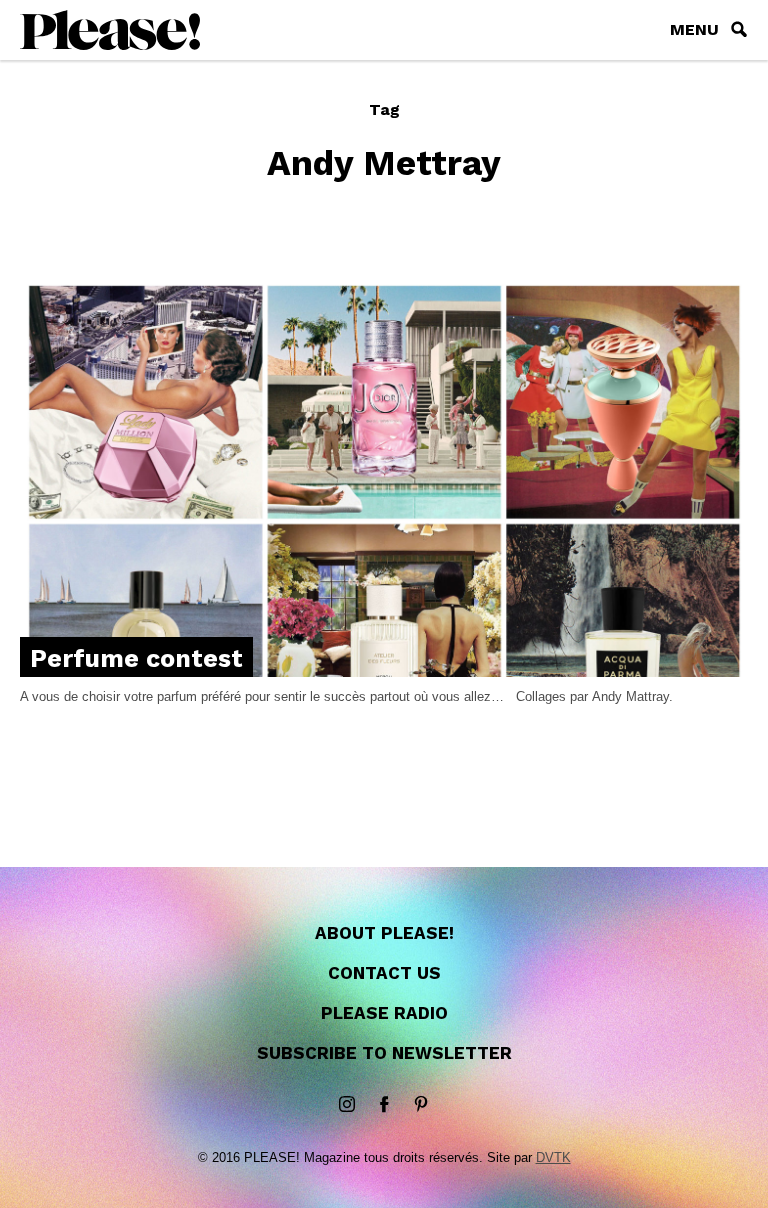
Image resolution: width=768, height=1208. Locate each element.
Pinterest (421, 1105)
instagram (347, 1105)
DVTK (553, 1157)
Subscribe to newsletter (384, 1053)
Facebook (384, 1105)
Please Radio (384, 1013)
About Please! (384, 933)
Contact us (384, 973)
